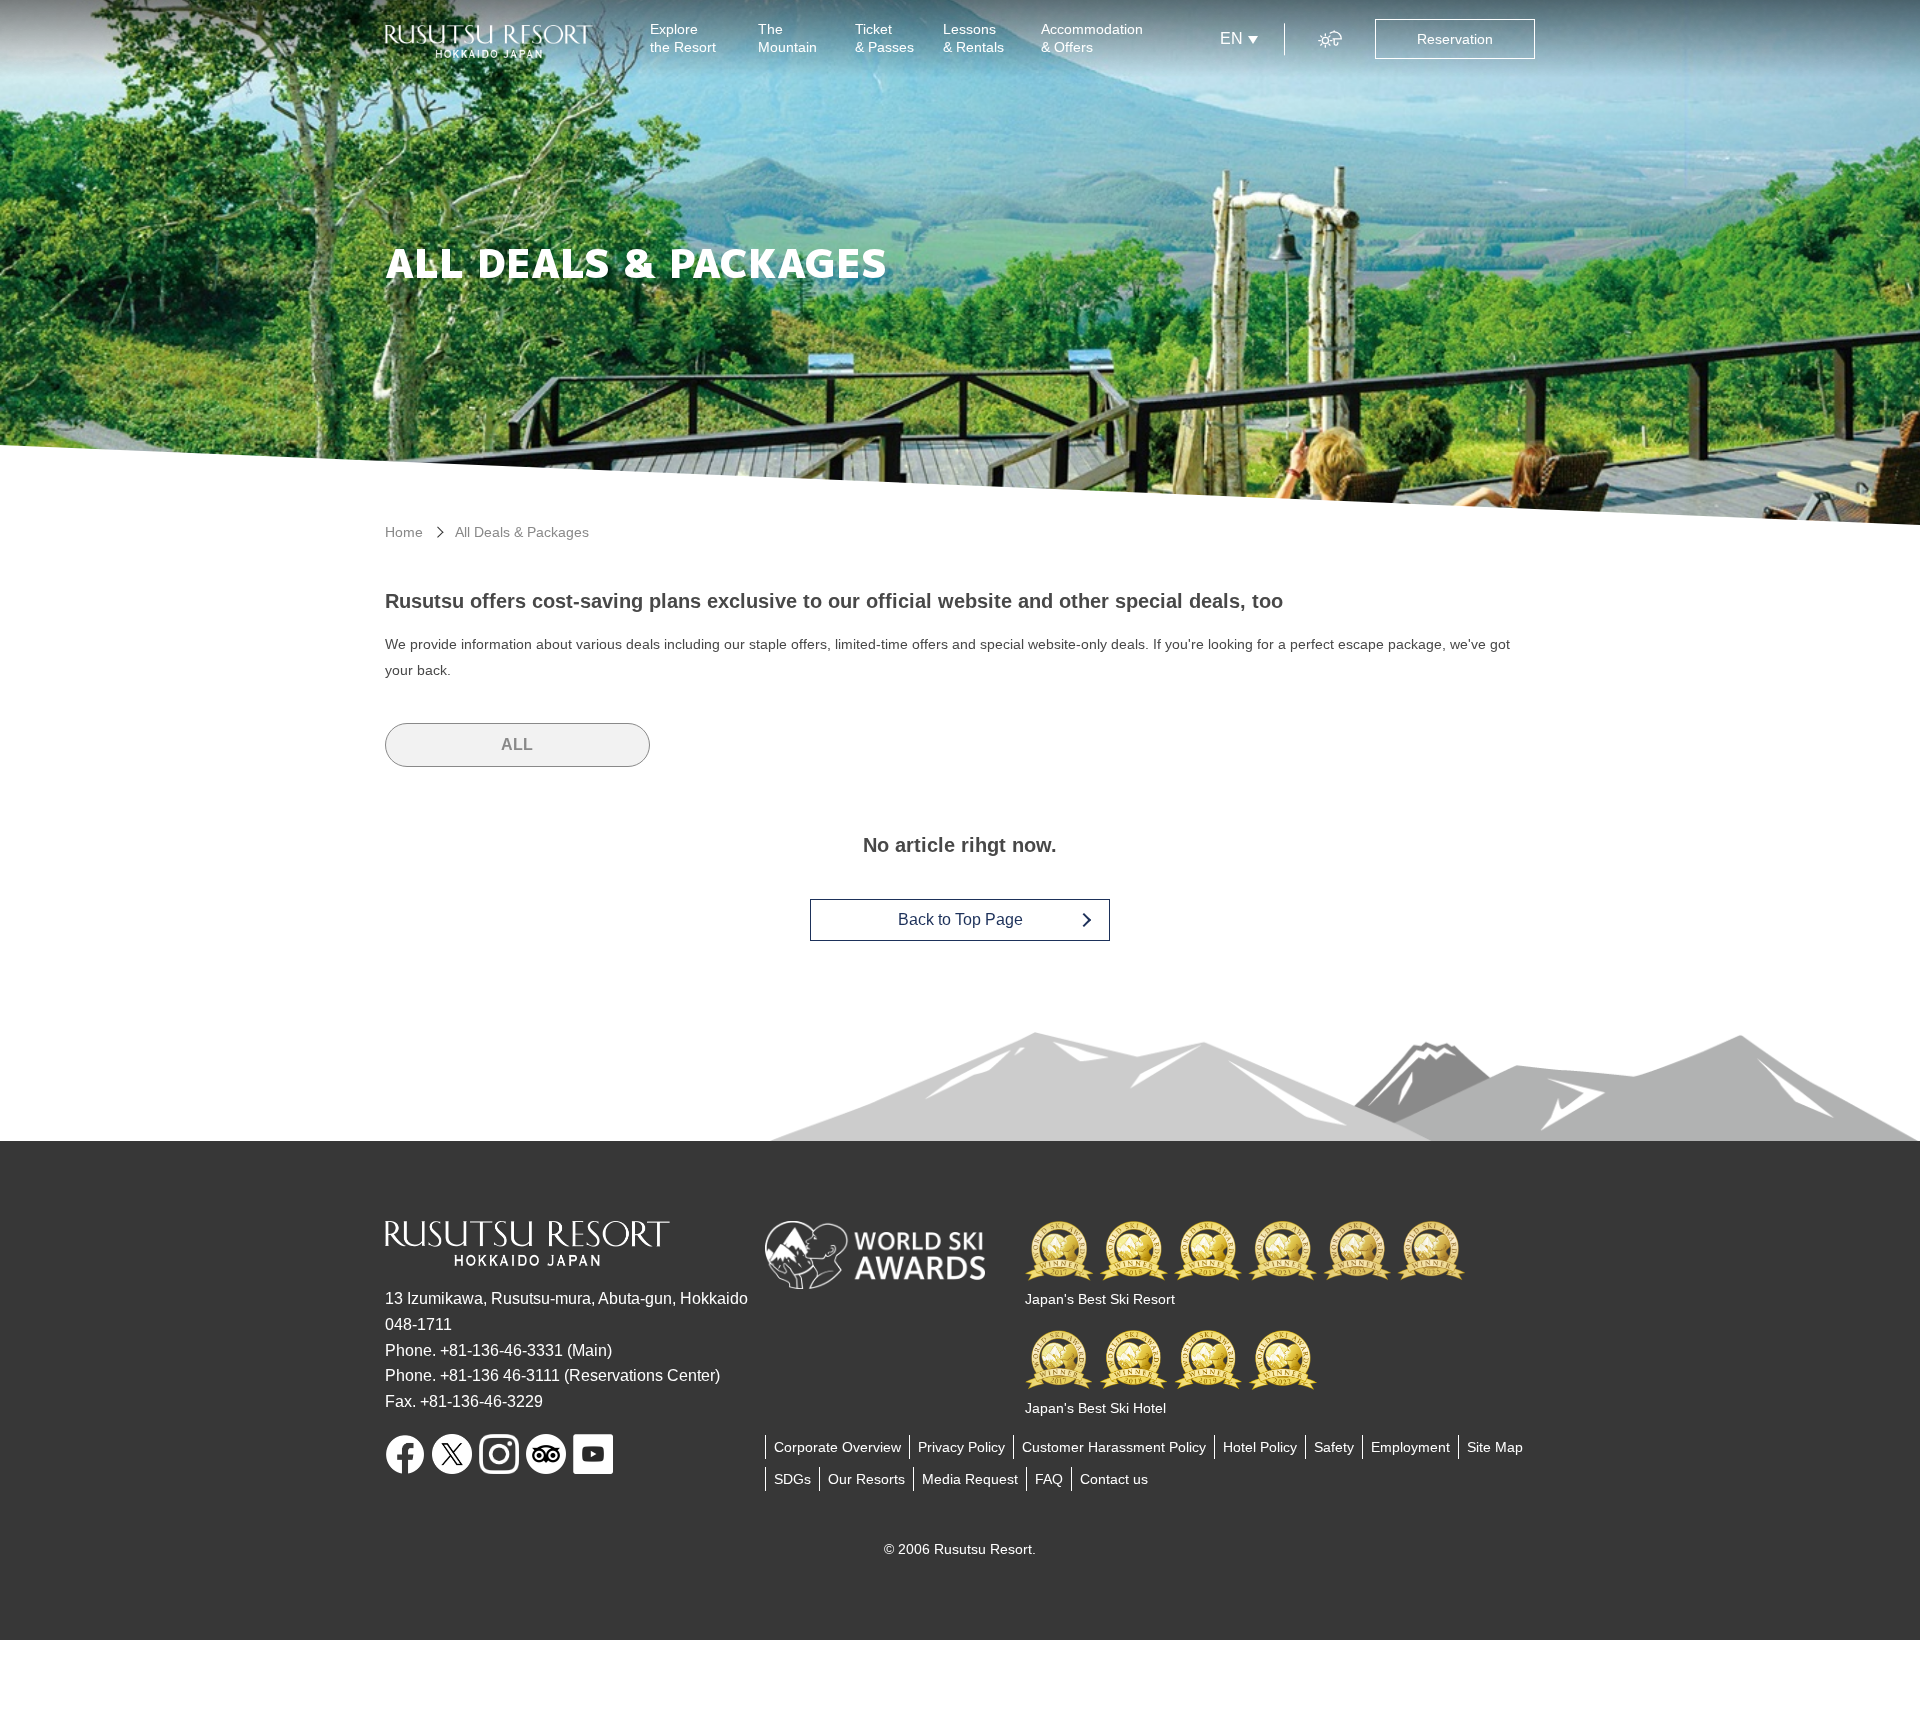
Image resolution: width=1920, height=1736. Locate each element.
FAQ (1049, 1479)
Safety (1334, 1447)
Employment (1410, 1447)
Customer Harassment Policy (1114, 1447)
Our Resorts (866, 1479)
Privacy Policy (961, 1447)
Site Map (1495, 1447)
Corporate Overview (837, 1447)
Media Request (970, 1479)
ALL (517, 744)
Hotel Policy (1260, 1447)
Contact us (1114, 1479)
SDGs (792, 1479)
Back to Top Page (960, 919)
